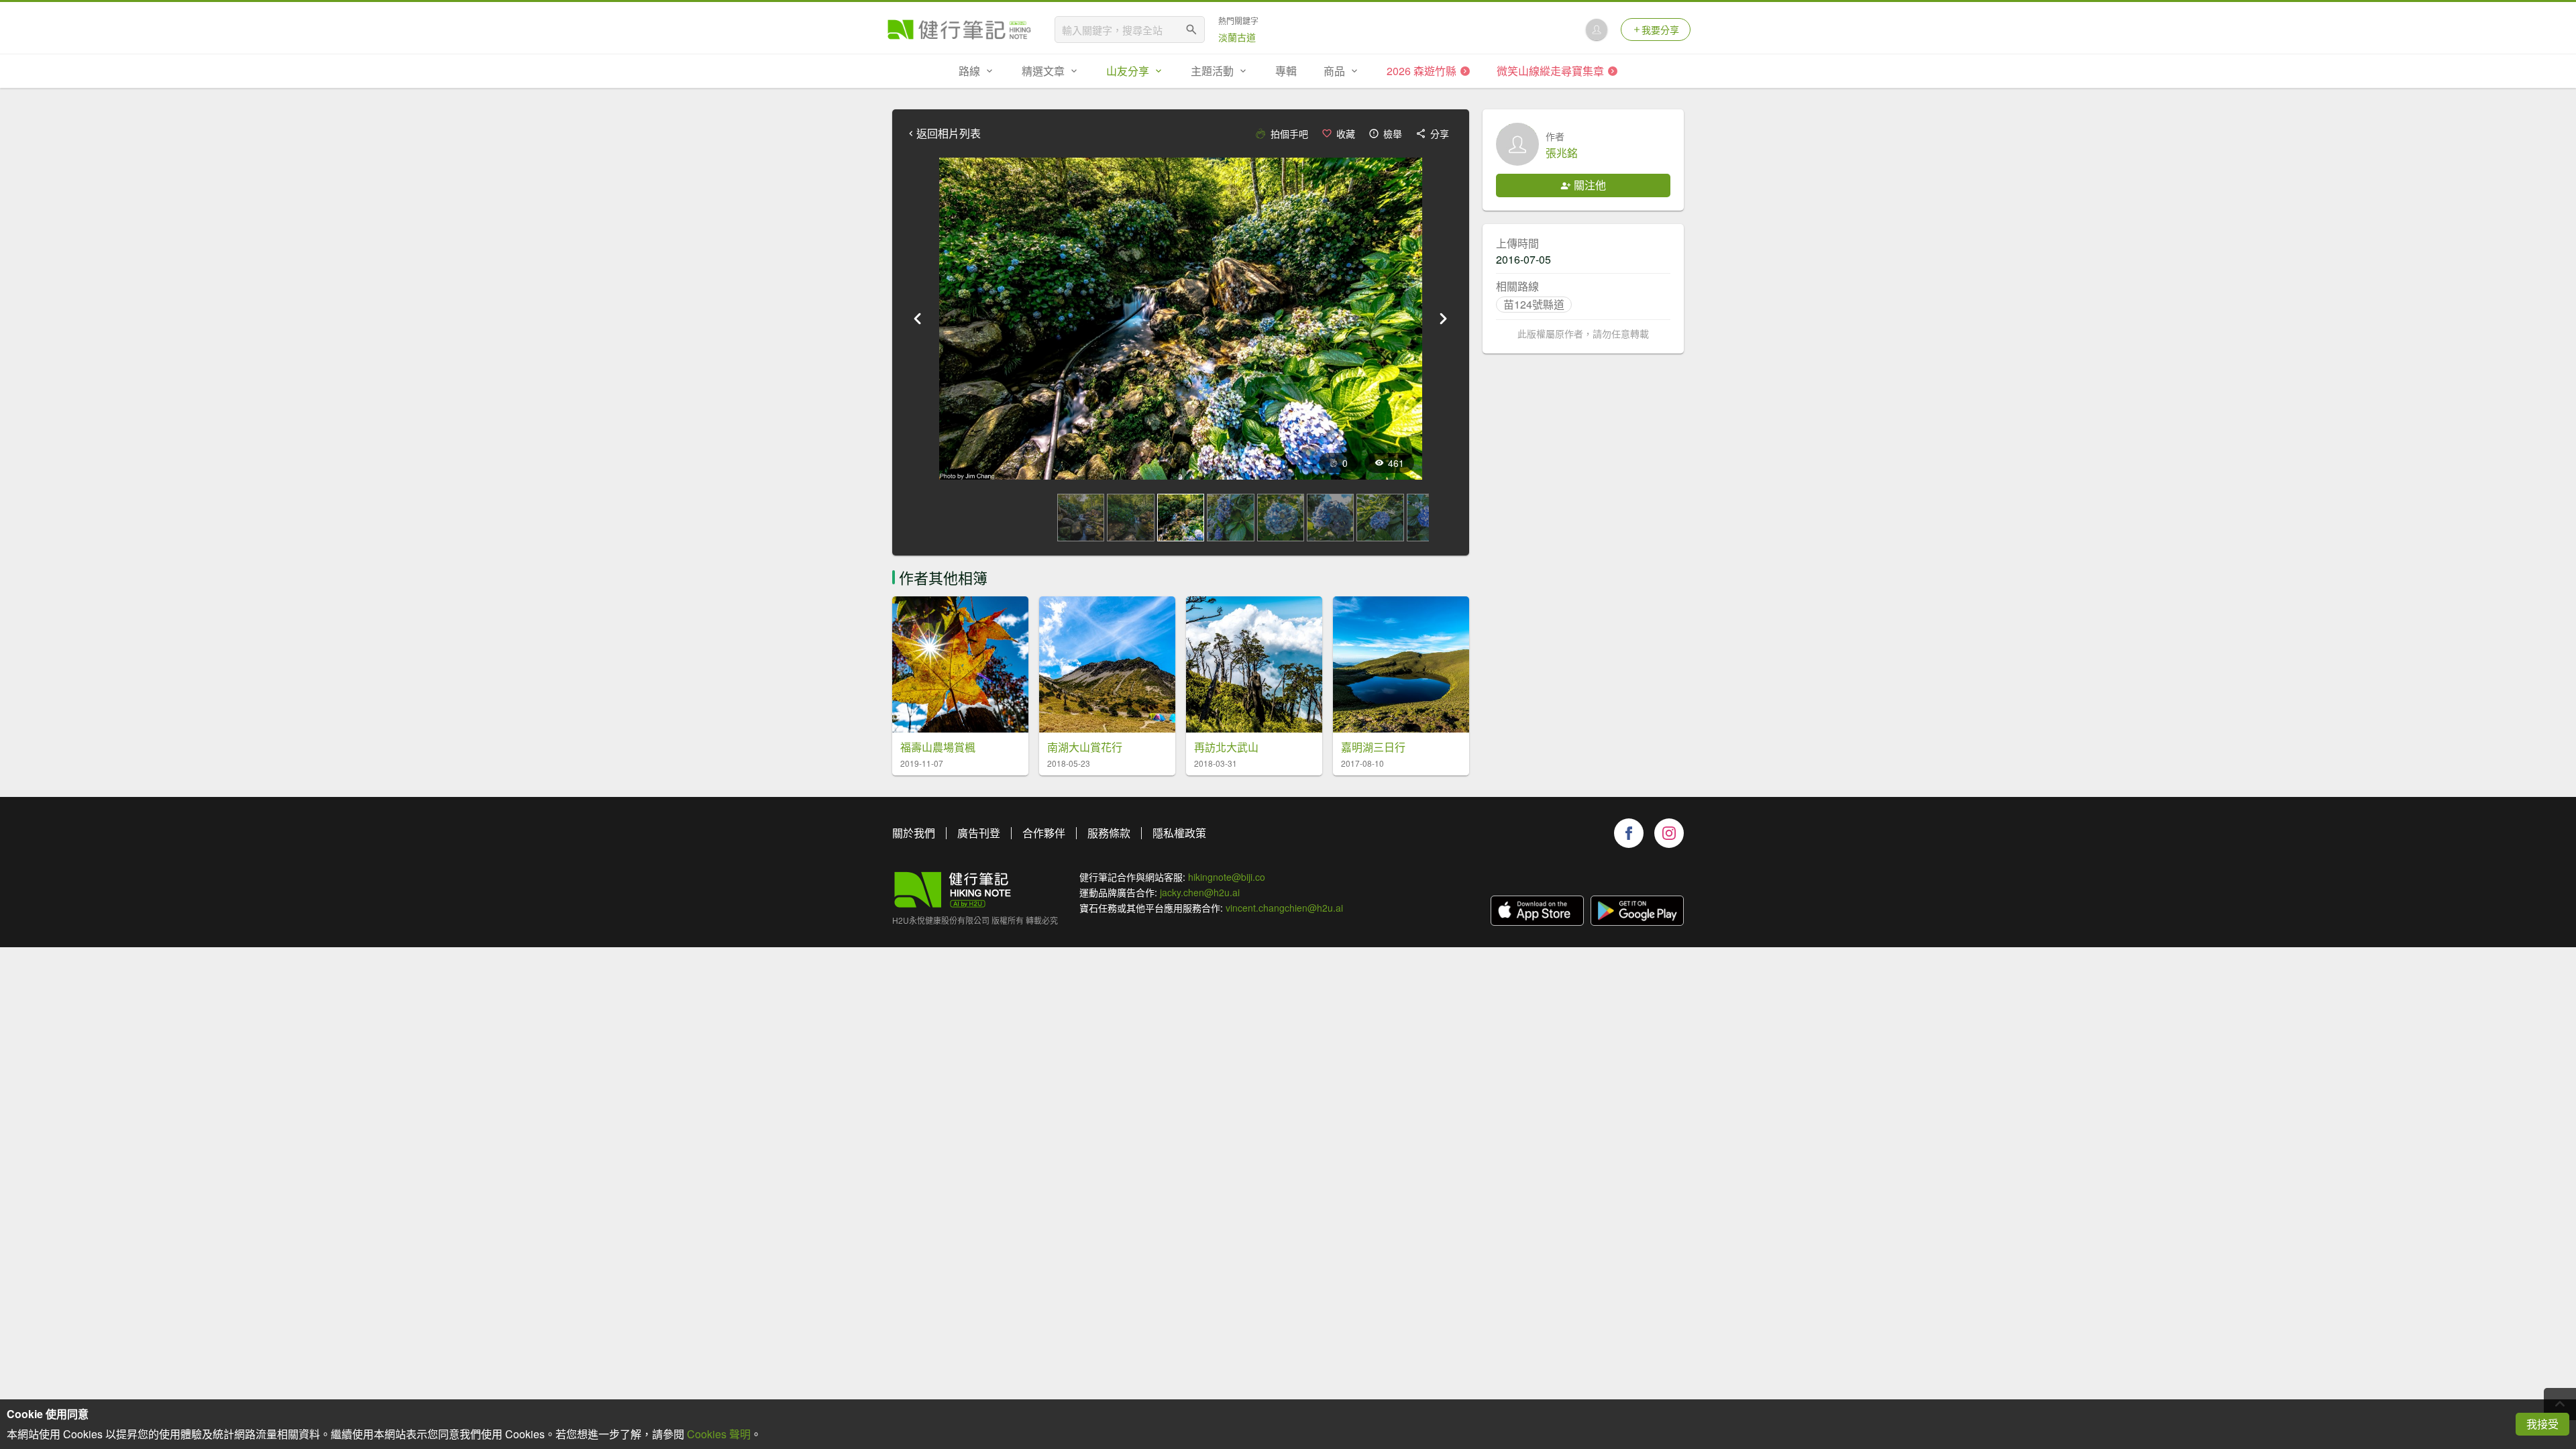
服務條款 (1109, 833)
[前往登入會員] (1597, 30)
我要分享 (1660, 30)
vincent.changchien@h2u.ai (1284, 908)
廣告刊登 (979, 833)
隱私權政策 (1179, 833)
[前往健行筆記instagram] (1669, 833)
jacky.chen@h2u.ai (1200, 892)
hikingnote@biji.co (1227, 877)
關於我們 (914, 833)
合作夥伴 (1044, 833)
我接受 (2542, 1424)
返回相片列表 (949, 133)
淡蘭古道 (1237, 37)
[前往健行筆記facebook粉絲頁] (1629, 833)
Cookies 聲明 (719, 1434)
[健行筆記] (959, 30)
